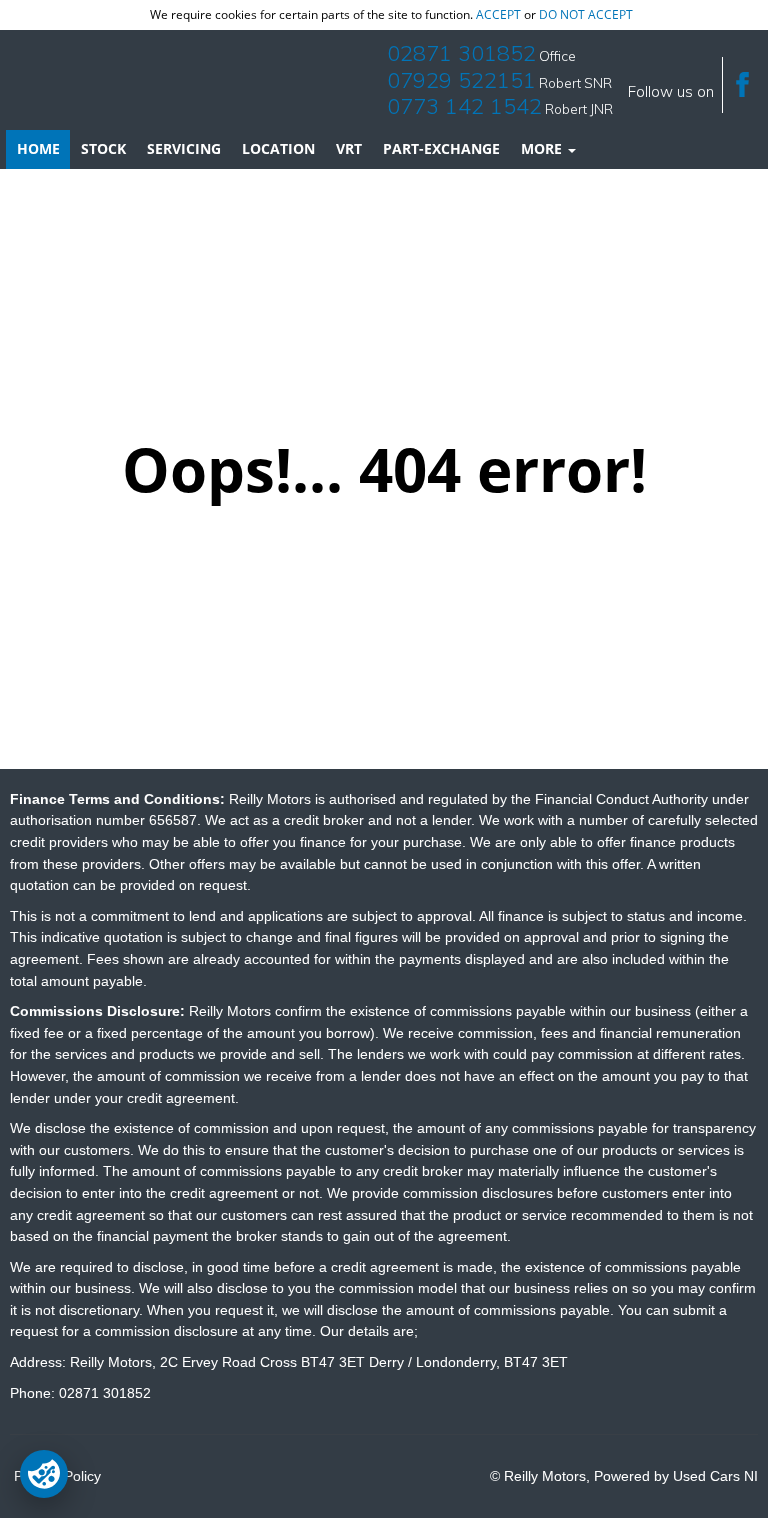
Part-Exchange (441, 148)
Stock (103, 148)
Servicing (184, 148)
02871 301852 (461, 53)
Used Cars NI (715, 1476)
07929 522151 (461, 80)
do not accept (586, 14)
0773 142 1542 (464, 106)
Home (38, 148)
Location (278, 148)
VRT (349, 148)
